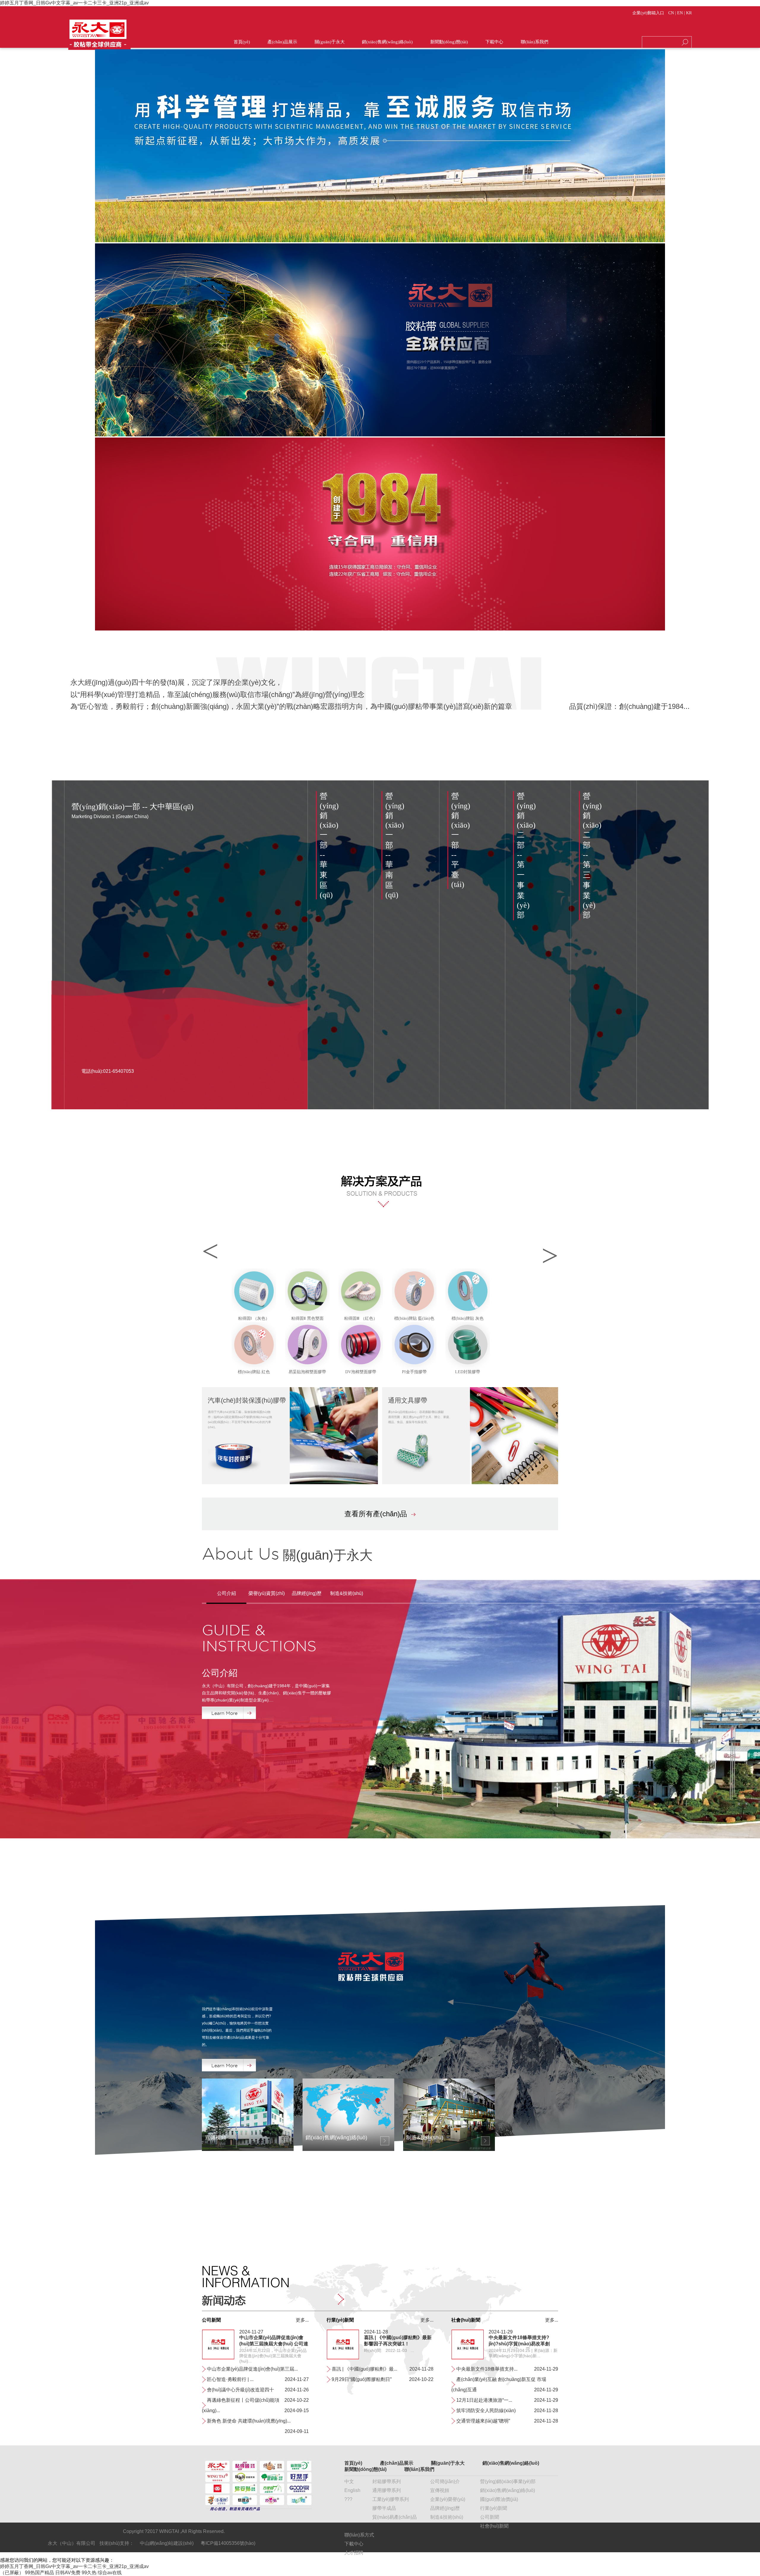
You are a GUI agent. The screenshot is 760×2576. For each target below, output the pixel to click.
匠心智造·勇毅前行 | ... (230, 2379)
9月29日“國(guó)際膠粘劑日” (362, 2379)
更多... (302, 2320)
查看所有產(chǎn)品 (376, 1514)
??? (348, 2499)
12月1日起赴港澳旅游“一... (484, 2400)
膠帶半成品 (384, 2508)
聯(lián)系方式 (359, 2535)
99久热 (89, 2573)
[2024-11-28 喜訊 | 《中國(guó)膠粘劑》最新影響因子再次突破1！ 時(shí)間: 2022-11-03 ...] (343, 2358)
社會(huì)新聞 (494, 2526)
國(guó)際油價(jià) (499, 2499)
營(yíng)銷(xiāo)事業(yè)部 (508, 2481)
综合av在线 (110, 2573)
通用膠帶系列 (387, 2490)
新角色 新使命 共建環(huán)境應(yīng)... (249, 2421)
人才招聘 (354, 2553)
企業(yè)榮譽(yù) (448, 2499)
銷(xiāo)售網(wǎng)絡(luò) (508, 2490)
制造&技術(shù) (447, 2517)
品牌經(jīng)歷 (445, 2508)
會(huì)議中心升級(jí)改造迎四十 (240, 2390)
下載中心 (354, 2544)
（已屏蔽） (12, 2573)
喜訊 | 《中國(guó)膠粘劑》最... (364, 2369)
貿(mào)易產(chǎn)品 (395, 2517)
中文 (349, 2481)
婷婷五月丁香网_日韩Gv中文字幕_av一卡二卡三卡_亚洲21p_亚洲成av (74, 3)
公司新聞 (490, 2517)
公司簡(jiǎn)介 (445, 2481)
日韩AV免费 (68, 2573)
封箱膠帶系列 (387, 2481)
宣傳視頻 (440, 2490)
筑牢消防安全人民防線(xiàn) (486, 2411)
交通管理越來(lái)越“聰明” (483, 2421)
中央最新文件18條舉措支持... (487, 2369)
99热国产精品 (39, 2573)
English (352, 2490)
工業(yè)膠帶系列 (391, 2499)
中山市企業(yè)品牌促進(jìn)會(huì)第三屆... (252, 2369)
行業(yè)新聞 (494, 2508)
